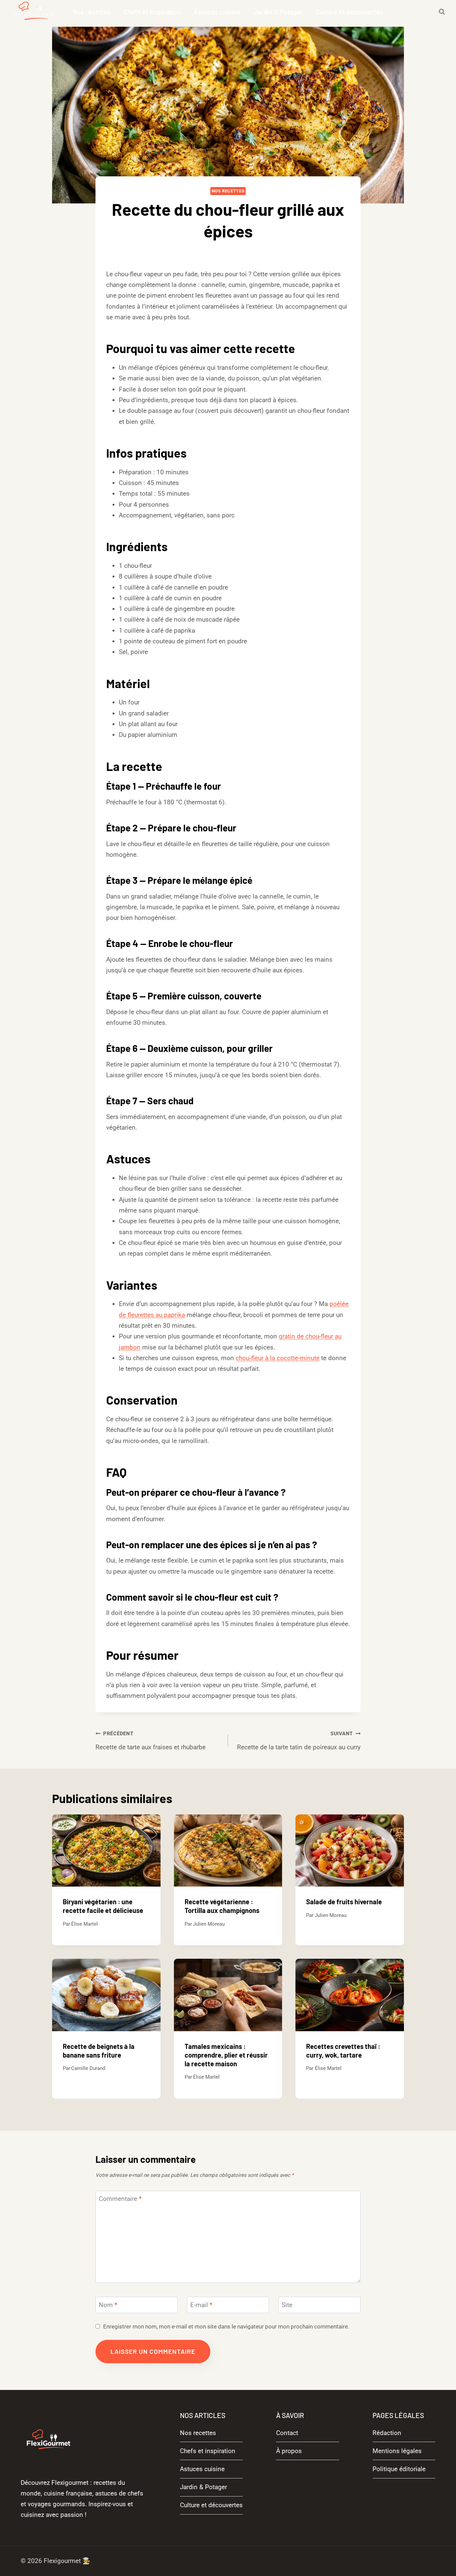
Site (287, 2305)
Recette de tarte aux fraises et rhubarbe (151, 1741)
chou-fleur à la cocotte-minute (278, 1358)
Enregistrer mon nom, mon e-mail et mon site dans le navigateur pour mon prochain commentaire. (226, 2326)
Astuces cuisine (217, 12)
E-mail (201, 2305)
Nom (108, 2305)
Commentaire (120, 2199)
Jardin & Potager (278, 12)
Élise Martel (233, 253)
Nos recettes (92, 12)
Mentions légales (397, 2451)
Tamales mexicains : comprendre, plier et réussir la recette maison (226, 2055)
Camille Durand (88, 2068)
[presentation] (106, 1850)
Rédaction (387, 2433)
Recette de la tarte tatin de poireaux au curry (299, 1741)
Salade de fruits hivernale (344, 1902)
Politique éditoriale (399, 2469)
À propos (289, 2451)
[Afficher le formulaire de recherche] (442, 12)
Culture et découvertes (350, 12)
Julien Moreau (209, 1924)
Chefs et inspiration (152, 12)
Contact (287, 2433)
